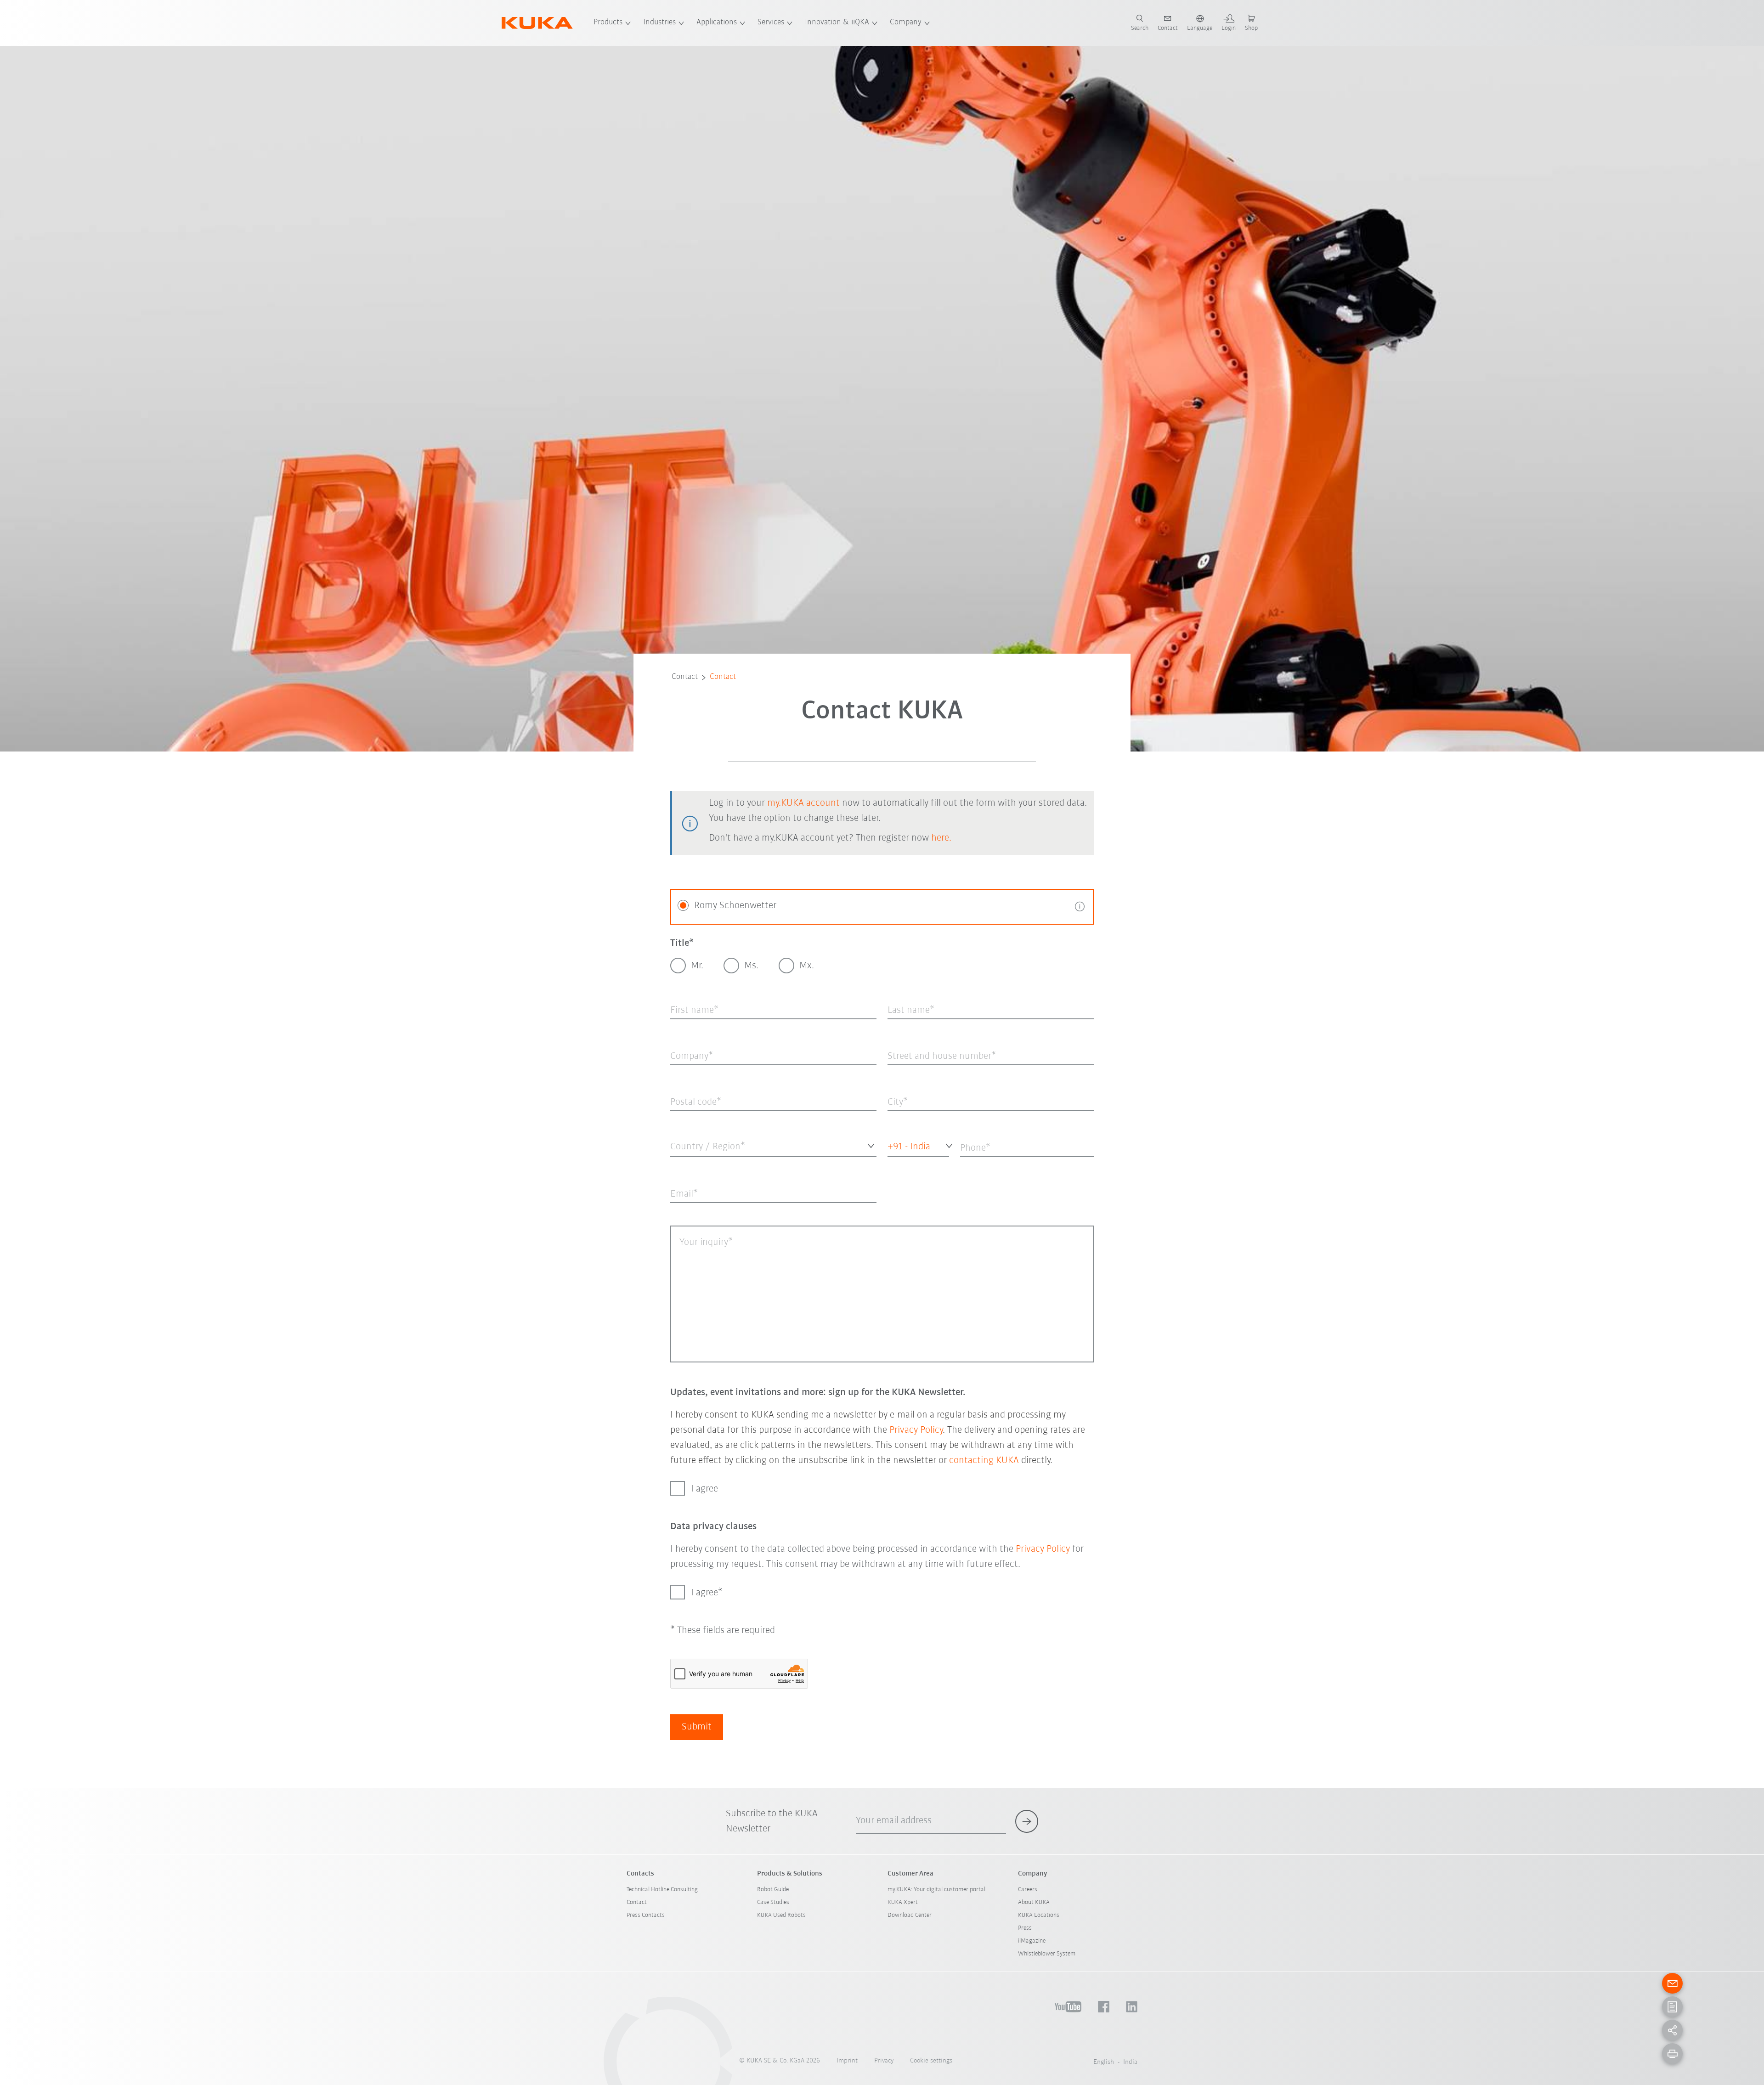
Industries (659, 23)
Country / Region (693, 1164)
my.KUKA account (803, 803)
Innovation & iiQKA (837, 23)
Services (771, 23)
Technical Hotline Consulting (662, 1890)
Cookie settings (931, 2061)
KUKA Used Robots (781, 1915)
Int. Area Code (904, 1164)
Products (608, 23)
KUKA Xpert (903, 1902)
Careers (1028, 1890)
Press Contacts (646, 1915)
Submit (697, 1727)
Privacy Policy (916, 1430)
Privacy (884, 2061)
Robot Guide (773, 1890)
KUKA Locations (1039, 1915)
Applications (717, 23)
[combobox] (773, 1145)
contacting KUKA (984, 1461)
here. (941, 838)
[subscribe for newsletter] (1027, 1821)
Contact (685, 677)
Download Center (910, 1915)
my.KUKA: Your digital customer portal (936, 1890)
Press (1025, 1928)
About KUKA (1034, 1902)
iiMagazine (1032, 1941)
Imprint (847, 2061)
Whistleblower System (1047, 1954)
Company (906, 23)
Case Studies (773, 1902)
